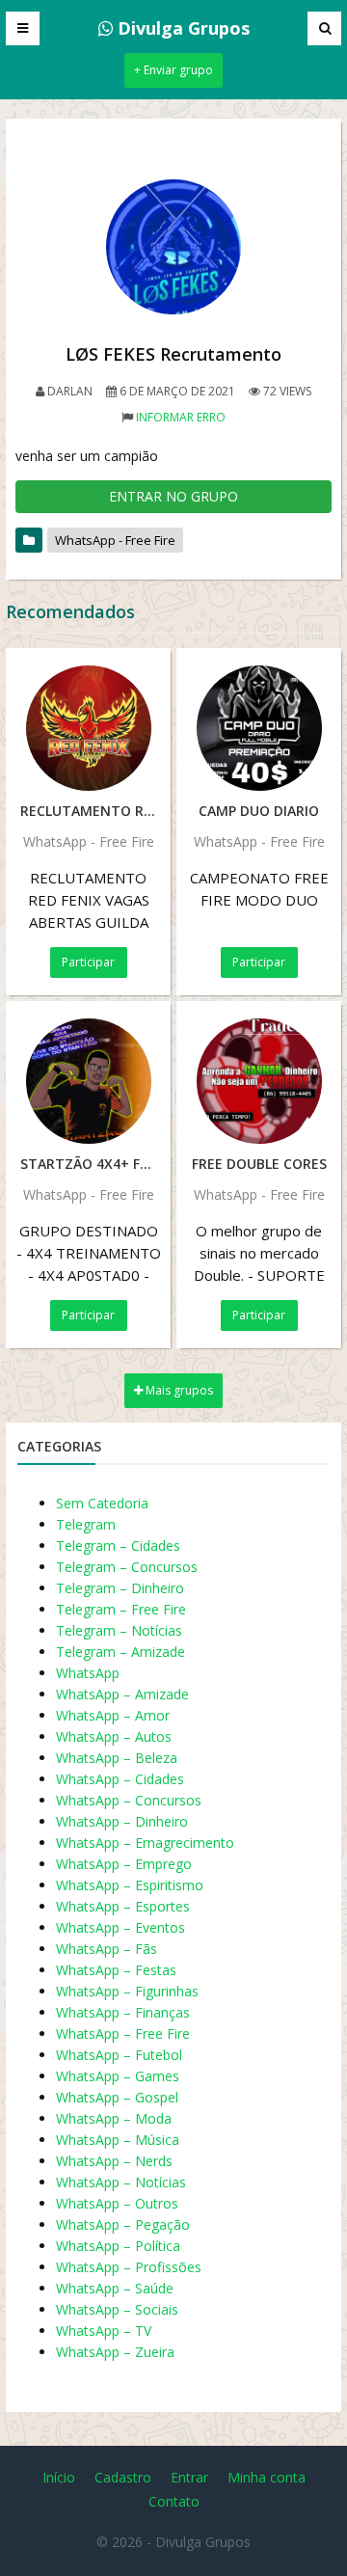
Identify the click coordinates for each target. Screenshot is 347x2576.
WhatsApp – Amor (113, 1715)
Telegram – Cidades (118, 1546)
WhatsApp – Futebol (119, 2055)
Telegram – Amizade (120, 1652)
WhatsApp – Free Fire (123, 2034)
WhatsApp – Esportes (123, 1906)
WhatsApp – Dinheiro (122, 1821)
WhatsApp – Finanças (123, 2012)
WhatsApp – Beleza (117, 1758)
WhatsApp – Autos (114, 1736)
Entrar (189, 2477)
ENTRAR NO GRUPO (173, 496)
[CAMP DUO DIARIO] (259, 728)
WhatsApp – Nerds (114, 2161)
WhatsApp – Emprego (124, 1864)
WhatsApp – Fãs (107, 1949)
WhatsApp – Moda (114, 2118)
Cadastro (123, 2477)
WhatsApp (88, 1673)
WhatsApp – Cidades (120, 1779)
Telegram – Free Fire (121, 1609)
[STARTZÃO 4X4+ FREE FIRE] (88, 1081)
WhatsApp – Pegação (123, 2224)
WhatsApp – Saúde (115, 2288)
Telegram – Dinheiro (120, 1588)
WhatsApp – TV (104, 2331)
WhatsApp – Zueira (115, 2352)
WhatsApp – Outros (117, 2203)
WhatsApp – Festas (116, 1970)
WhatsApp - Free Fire (115, 540)
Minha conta (267, 2477)
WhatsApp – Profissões (129, 2267)
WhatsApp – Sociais (117, 2309)
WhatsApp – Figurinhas (127, 1991)
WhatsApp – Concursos (129, 1800)
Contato (174, 2501)
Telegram (86, 1524)
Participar (88, 962)
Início (59, 2477)
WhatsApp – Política (118, 2246)
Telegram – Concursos (127, 1567)
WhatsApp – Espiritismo (130, 1885)
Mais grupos (178, 1390)
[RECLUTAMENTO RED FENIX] (88, 728)
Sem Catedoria (102, 1503)
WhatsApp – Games (118, 2076)
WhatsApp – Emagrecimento (145, 1843)
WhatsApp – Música (118, 2140)
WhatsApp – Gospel (117, 2097)
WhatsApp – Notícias (121, 2182)
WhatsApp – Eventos (120, 1927)
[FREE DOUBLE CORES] (259, 1081)
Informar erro (181, 417)
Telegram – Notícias (119, 1630)
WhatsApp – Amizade (122, 1694)
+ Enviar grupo (173, 70)
